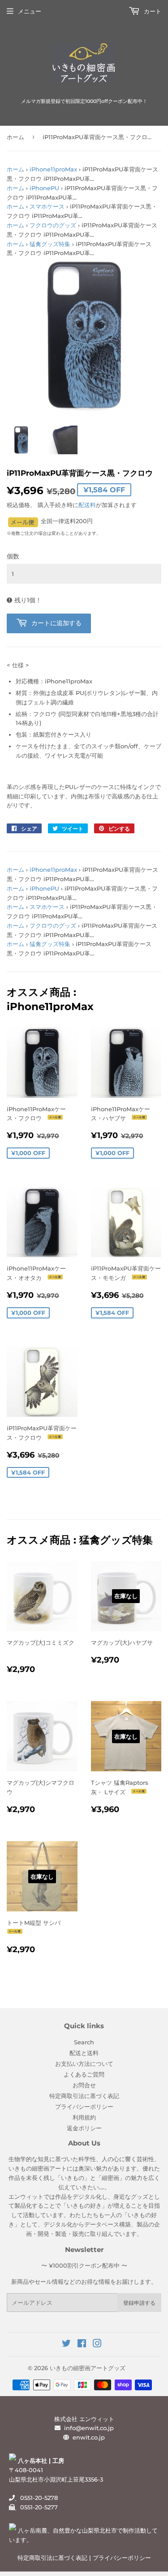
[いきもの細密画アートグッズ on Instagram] (97, 2345)
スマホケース (47, 206)
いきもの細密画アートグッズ (88, 2368)
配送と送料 (84, 2053)
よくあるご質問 (84, 2074)
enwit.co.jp (89, 2437)
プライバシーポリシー (84, 2107)
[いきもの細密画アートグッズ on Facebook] (82, 2345)
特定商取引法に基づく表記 (84, 2096)
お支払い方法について (84, 2064)
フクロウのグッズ (53, 225)
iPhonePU (44, 188)
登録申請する (139, 2303)
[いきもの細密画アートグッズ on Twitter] (66, 2345)
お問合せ (84, 2085)
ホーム (15, 137)
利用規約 (84, 2117)
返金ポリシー (84, 2128)
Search (84, 2042)
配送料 (87, 505)
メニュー (30, 11)
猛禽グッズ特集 (50, 244)
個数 (13, 556)
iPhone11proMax (53, 169)
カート (152, 11)
